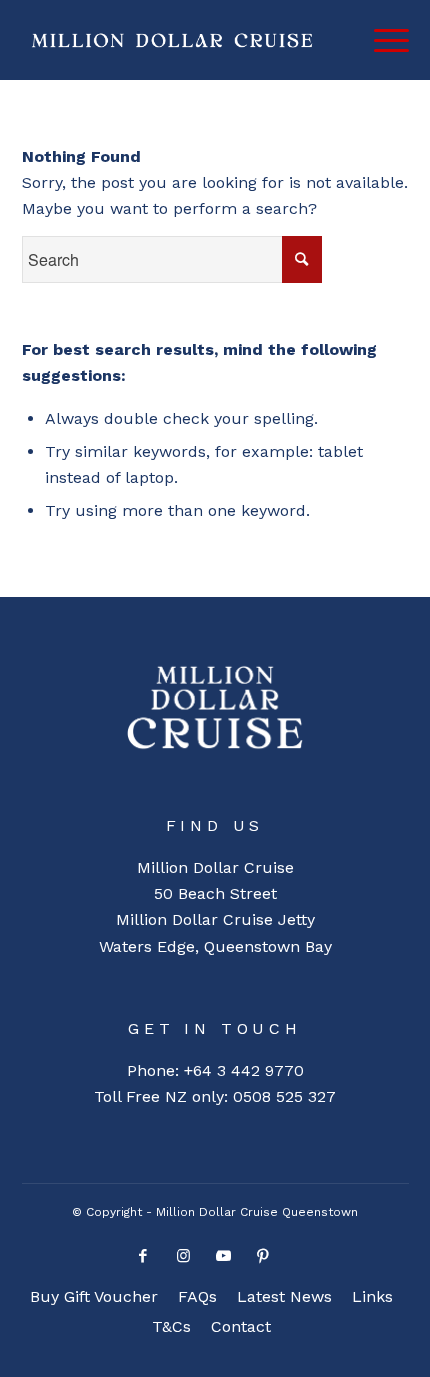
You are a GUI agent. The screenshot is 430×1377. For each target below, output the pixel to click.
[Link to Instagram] (183, 1261)
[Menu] (381, 40)
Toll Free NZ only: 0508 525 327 (215, 1096)
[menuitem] (94, 1297)
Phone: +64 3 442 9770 (215, 1070)
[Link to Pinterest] (263, 1261)
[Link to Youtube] (223, 1261)
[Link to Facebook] (143, 1261)
